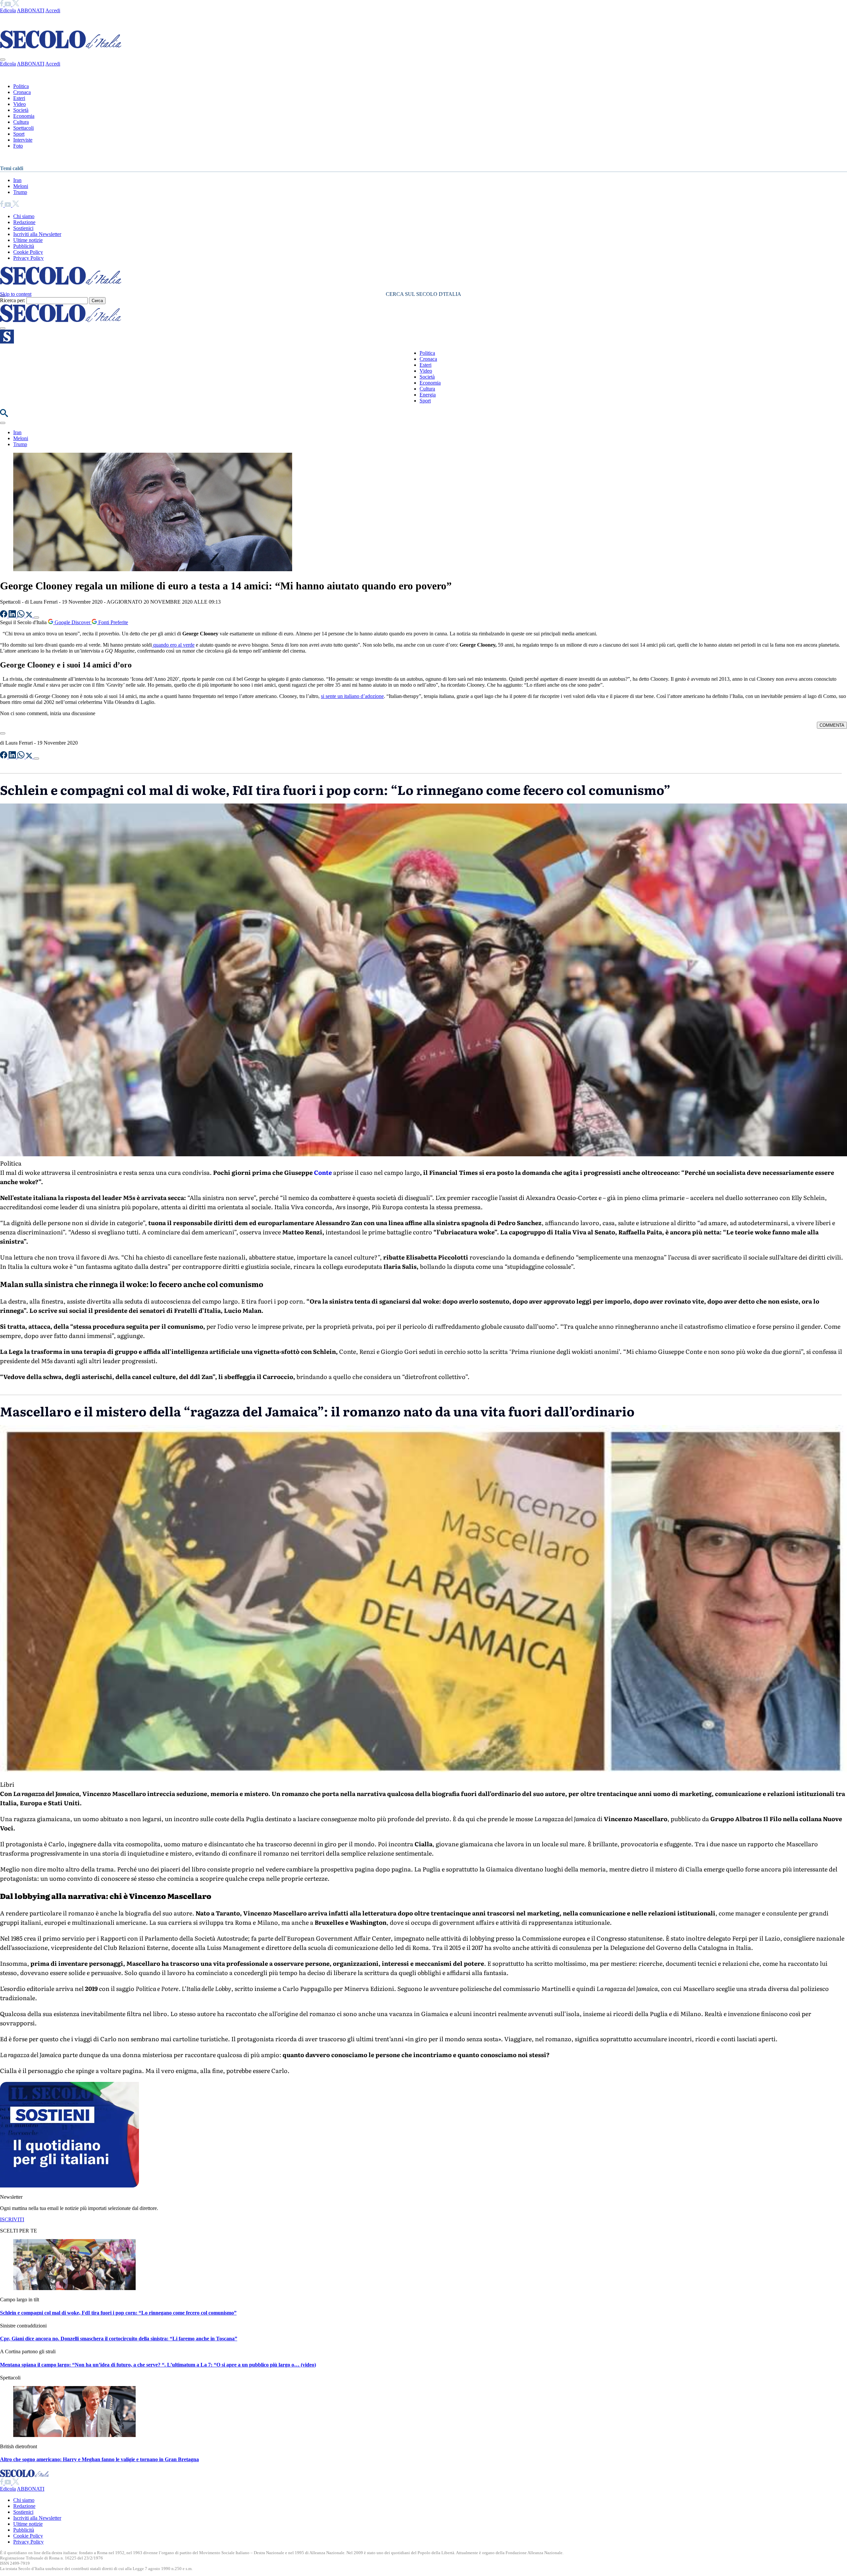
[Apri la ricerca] (4, 415)
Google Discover (72, 622)
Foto (18, 146)
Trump (20, 192)
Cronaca (22, 92)
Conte (323, 1172)
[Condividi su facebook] (4, 616)
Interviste (23, 140)
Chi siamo (24, 216)
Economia (24, 116)
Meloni (21, 186)
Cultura (21, 122)
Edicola (8, 10)
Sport (19, 134)
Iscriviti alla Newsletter (37, 234)
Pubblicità (24, 246)
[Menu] (3, 328)
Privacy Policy (28, 258)
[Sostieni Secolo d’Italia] (69, 2186)
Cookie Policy (28, 252)
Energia (428, 395)
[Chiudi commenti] (3, 733)
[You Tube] (8, 4)
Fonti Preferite (112, 622)
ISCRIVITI (12, 2219)
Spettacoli (23, 128)
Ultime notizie (28, 240)
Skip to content (16, 294)
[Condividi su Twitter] (30, 616)
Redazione (24, 222)
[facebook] (2, 4)
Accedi (53, 10)
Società (21, 110)
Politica (21, 86)
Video (20, 104)
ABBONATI (31, 10)
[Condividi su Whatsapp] (22, 616)
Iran (17, 180)
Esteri (19, 98)
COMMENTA (832, 725)
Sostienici (23, 228)
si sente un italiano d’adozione (352, 696)
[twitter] (16, 4)
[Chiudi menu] (3, 60)
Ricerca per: (13, 300)
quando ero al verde (173, 645)
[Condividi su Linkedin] (13, 616)
